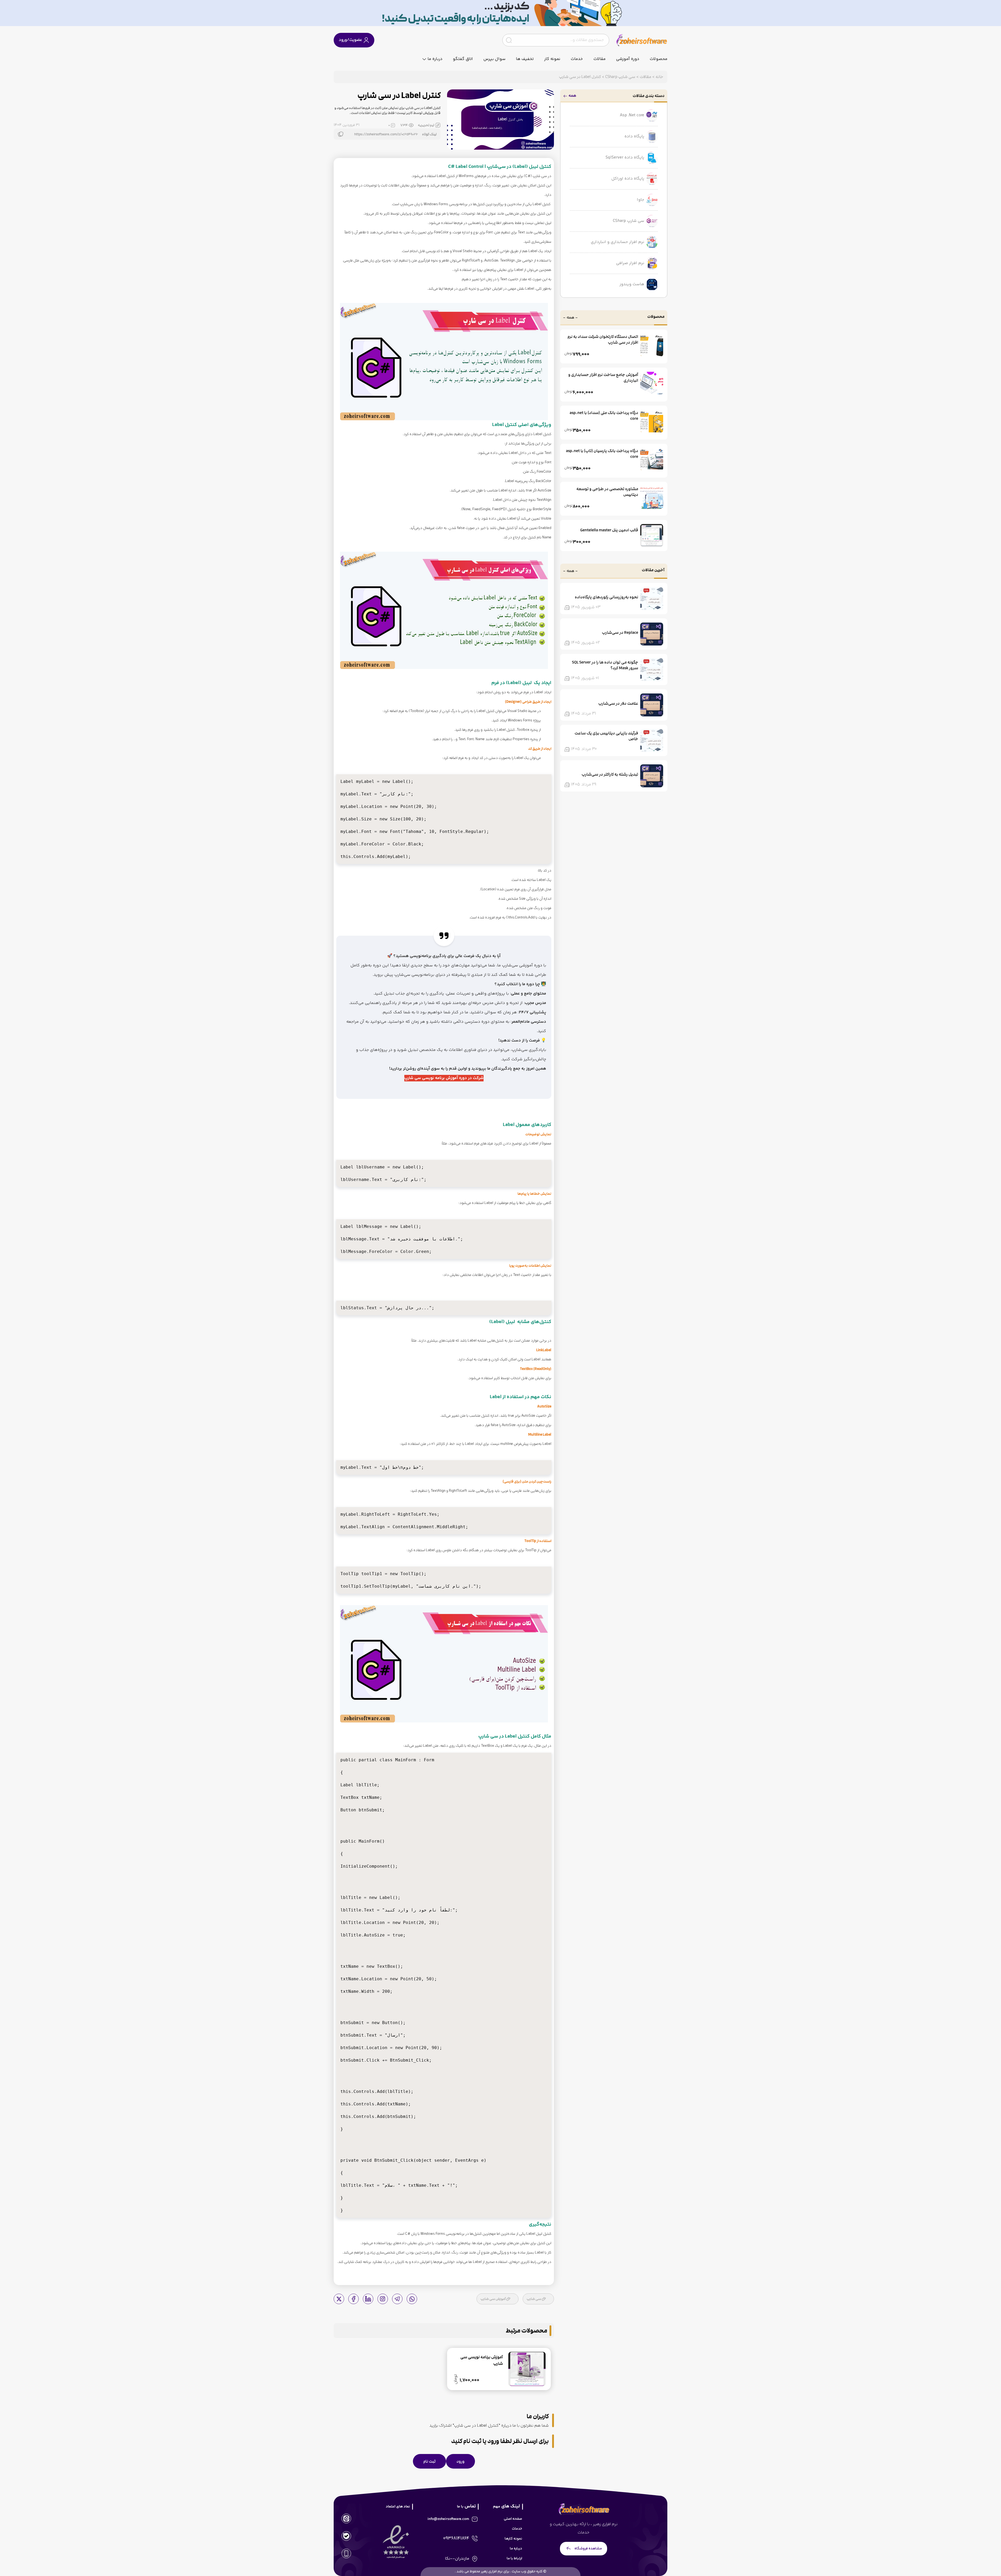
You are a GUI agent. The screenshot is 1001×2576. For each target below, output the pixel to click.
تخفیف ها (525, 59)
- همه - (570, 318)
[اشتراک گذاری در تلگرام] (397, 2299)
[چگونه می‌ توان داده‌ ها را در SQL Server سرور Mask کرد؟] (652, 669)
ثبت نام (429, 2461)
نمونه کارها (513, 2539)
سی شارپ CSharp (620, 77)
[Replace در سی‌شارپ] (652, 634)
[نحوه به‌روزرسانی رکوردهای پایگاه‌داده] (652, 599)
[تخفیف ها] (500, 13)
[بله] (346, 2536)
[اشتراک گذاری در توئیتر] (339, 2299)
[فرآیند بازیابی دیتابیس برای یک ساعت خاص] (652, 740)
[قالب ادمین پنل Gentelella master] (652, 535)
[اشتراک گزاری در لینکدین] (368, 2299)
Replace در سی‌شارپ (620, 632)
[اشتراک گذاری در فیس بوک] (353, 2299)
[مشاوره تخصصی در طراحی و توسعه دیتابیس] (652, 497)
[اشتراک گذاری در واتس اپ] (412, 2299)
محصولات (658, 59)
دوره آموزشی (628, 59)
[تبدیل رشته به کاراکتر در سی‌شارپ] (652, 776)
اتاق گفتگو (463, 59)
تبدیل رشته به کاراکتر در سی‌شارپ (610, 774)
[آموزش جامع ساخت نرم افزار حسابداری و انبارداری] (652, 383)
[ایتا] (346, 2519)
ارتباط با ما (514, 2559)
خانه (659, 77)
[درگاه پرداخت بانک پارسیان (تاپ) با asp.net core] (652, 459)
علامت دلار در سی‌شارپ (618, 703)
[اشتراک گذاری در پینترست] (383, 2299)
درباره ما (435, 59)
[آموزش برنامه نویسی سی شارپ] (444, 362)
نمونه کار (552, 59)
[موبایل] (346, 2553)
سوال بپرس (494, 59)
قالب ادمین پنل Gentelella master (609, 530)
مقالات (599, 59)
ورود (460, 2461)
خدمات (577, 59)
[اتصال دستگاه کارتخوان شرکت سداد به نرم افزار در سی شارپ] (652, 345)
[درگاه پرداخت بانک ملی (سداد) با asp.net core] (652, 421)
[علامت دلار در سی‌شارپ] (652, 705)
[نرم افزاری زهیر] (642, 40)
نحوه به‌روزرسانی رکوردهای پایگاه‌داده (606, 597)
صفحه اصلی (513, 2519)
